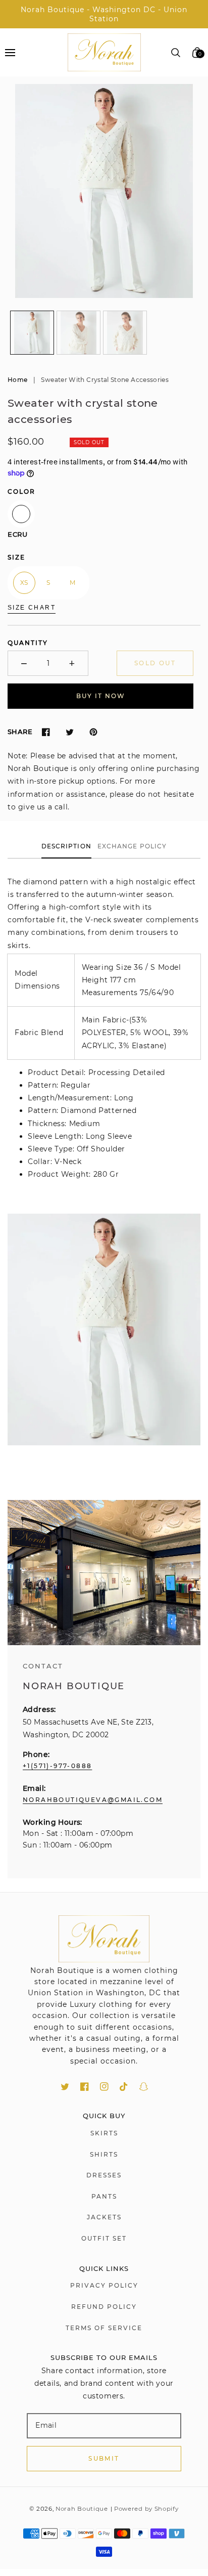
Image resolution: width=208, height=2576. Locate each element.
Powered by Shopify (146, 2509)
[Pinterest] (93, 732)
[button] (10, 52)
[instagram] (104, 2087)
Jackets (104, 2217)
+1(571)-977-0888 (57, 1766)
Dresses (104, 2175)
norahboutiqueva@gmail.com (93, 1800)
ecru (21, 514)
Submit (104, 2458)
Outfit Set (104, 2238)
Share (20, 732)
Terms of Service (104, 2328)
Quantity (28, 643)
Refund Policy (104, 2307)
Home (17, 380)
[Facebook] (46, 732)
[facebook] (85, 2087)
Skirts (104, 2133)
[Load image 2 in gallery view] (79, 333)
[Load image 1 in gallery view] (32, 333)
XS (24, 583)
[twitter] (65, 2087)
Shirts (104, 2154)
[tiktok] (124, 2087)
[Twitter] (69, 732)
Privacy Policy (104, 2285)
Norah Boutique (82, 2509)
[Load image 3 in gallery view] (125, 333)
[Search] (176, 53)
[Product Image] (104, 191)
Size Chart (32, 608)
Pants (104, 2196)
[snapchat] (144, 2087)
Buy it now (101, 696)
